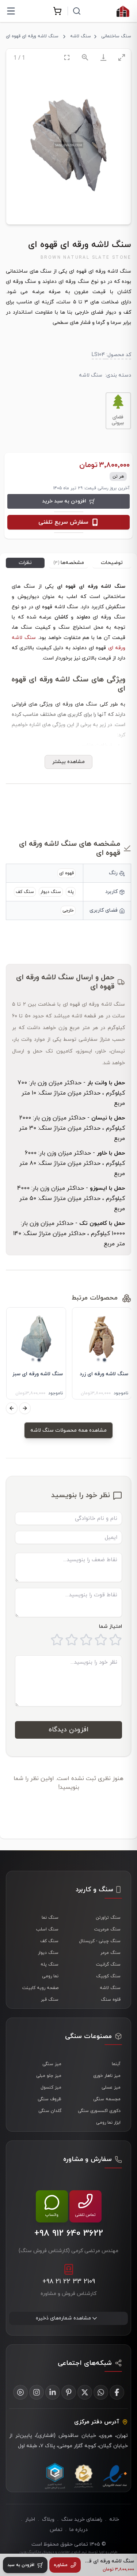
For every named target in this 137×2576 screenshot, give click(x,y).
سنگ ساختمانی (116, 36)
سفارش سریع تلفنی (63, 522)
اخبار (30, 2519)
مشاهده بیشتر (68, 762)
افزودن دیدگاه (68, 1730)
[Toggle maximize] (122, 57)
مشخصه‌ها (69, 563)
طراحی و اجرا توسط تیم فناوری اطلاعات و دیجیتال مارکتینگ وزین (68, 2552)
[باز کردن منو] (11, 11)
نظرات (25, 563)
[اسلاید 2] (98, 1360)
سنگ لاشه (81, 36)
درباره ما (79, 2530)
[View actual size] (85, 57)
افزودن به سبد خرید (64, 501)
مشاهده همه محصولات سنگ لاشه (68, 1430)
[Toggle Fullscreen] (67, 57)
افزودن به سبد (21, 2565)
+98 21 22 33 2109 (69, 2282)
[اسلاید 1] (104, 1360)
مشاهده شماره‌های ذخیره (63, 2318)
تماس (56, 2530)
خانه (114, 2519)
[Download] (103, 57)
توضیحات (112, 563)
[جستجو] (77, 11)
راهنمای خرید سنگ (82, 2519)
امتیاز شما (111, 1627)
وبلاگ (48, 2519)
